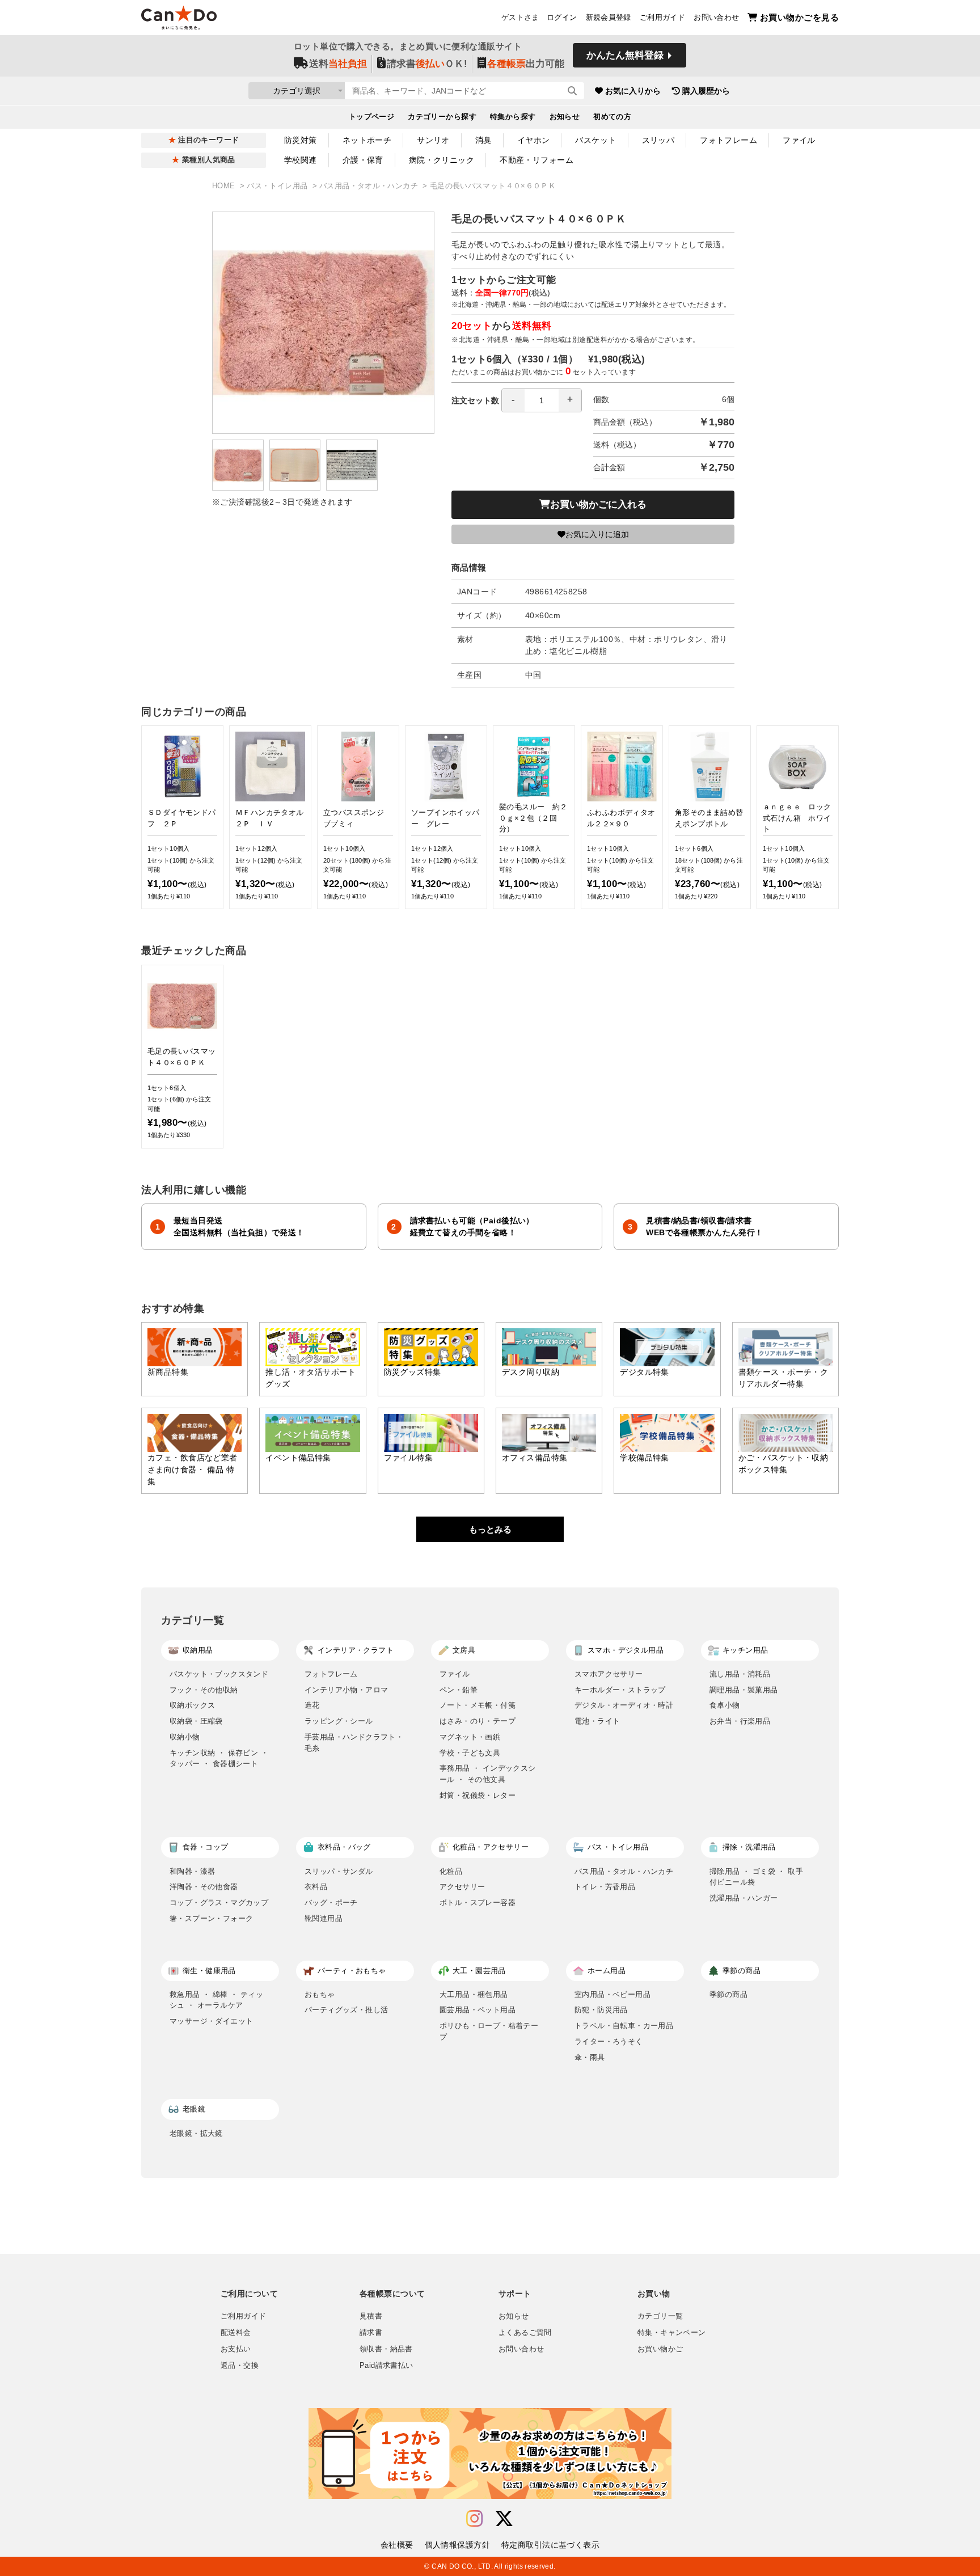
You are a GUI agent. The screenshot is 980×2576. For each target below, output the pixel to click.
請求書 (371, 2333)
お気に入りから (633, 91)
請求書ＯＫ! (427, 64)
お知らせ (565, 117)
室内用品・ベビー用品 (612, 1994)
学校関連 (301, 160)
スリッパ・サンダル (339, 1871)
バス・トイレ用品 (278, 186)
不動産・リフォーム (537, 160)
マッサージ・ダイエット (211, 2021)
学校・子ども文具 (470, 1753)
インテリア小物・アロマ (346, 1690)
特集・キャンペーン (671, 2333)
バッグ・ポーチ (331, 1903)
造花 (312, 1705)
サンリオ (433, 140)
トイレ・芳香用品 (605, 1887)
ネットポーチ (367, 140)
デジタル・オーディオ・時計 (624, 1705)
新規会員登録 (609, 18)
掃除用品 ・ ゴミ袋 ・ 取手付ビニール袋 (756, 1877)
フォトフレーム (728, 140)
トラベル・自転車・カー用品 (624, 2026)
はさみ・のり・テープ (478, 1721)
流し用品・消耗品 (740, 1674)
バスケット (595, 140)
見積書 (371, 2316)
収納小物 (185, 1737)
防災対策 (301, 140)
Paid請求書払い (386, 2366)
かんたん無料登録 (625, 55)
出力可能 (526, 64)
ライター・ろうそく (609, 2041)
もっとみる (490, 1529)
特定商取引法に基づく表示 (550, 2545)
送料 (338, 64)
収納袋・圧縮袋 (196, 1721)
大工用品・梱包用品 (474, 1994)
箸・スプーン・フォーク (211, 1918)
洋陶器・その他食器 (204, 1887)
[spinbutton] (542, 400)
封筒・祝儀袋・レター (478, 1795)
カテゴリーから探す (442, 117)
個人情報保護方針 (457, 2545)
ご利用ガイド (662, 18)
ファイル (799, 140)
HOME (225, 186)
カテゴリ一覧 (660, 2316)
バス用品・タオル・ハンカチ (370, 186)
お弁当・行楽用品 (740, 1721)
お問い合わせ (716, 18)
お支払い (236, 2349)
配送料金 (236, 2333)
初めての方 (612, 117)
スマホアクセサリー (609, 1674)
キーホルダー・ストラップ (620, 1690)
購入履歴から (706, 91)
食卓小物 (725, 1705)
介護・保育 (363, 160)
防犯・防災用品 (601, 2010)
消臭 (483, 140)
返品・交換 (240, 2366)
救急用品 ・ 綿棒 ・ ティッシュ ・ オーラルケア (216, 2000)
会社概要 (397, 2545)
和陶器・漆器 (192, 1871)
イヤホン (534, 140)
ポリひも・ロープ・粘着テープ (489, 2031)
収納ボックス (192, 1705)
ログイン (562, 18)
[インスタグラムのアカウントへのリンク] (474, 2519)
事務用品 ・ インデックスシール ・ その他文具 (488, 1774)
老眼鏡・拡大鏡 (196, 2133)
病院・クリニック (442, 160)
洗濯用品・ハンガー (744, 1898)
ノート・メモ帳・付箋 (478, 1705)
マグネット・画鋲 (470, 1737)
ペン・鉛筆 (459, 1690)
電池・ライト (597, 1721)
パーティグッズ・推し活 (346, 2010)
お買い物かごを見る (799, 17)
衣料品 (316, 1887)
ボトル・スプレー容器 (478, 1903)
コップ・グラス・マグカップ (219, 1903)
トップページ (372, 117)
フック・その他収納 (204, 1690)
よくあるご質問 (525, 2333)
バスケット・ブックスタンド (219, 1674)
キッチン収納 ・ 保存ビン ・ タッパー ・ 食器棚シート (219, 1758)
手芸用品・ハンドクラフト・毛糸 (354, 1743)
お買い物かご (660, 2349)
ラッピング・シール (339, 1721)
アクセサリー (462, 1887)
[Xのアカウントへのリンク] (504, 2519)
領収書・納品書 (386, 2349)
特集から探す (513, 117)
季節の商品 (728, 1994)
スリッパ (658, 140)
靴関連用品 (324, 1918)
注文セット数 (475, 400)
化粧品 (451, 1871)
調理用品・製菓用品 (744, 1690)
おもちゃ (320, 1994)
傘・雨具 (590, 2057)
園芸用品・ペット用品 (478, 2010)
